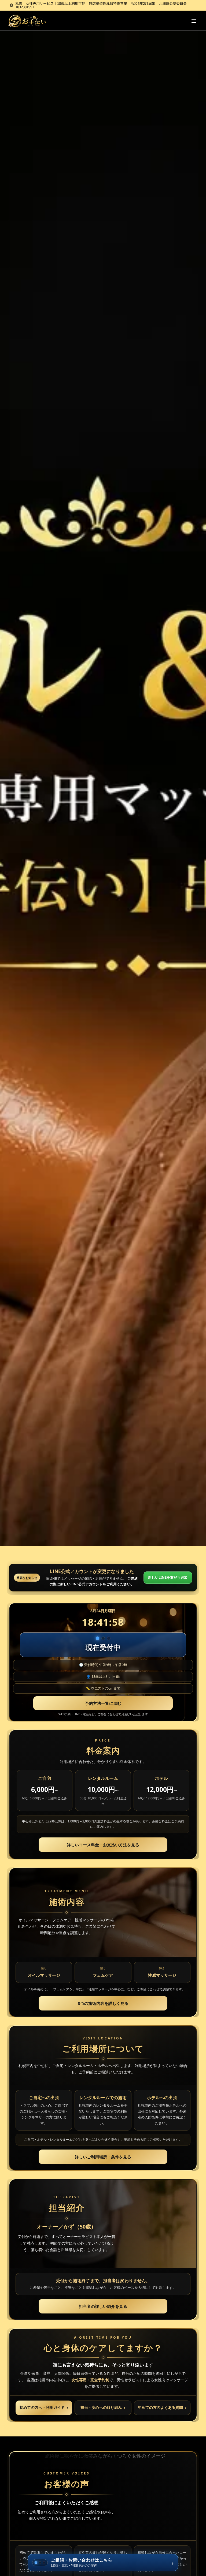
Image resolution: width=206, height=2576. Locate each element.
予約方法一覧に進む (103, 1703)
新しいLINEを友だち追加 (168, 1577)
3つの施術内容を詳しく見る (103, 2003)
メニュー (194, 21)
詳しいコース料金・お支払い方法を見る (103, 1845)
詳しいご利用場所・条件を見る (103, 2157)
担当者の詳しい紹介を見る (103, 2306)
